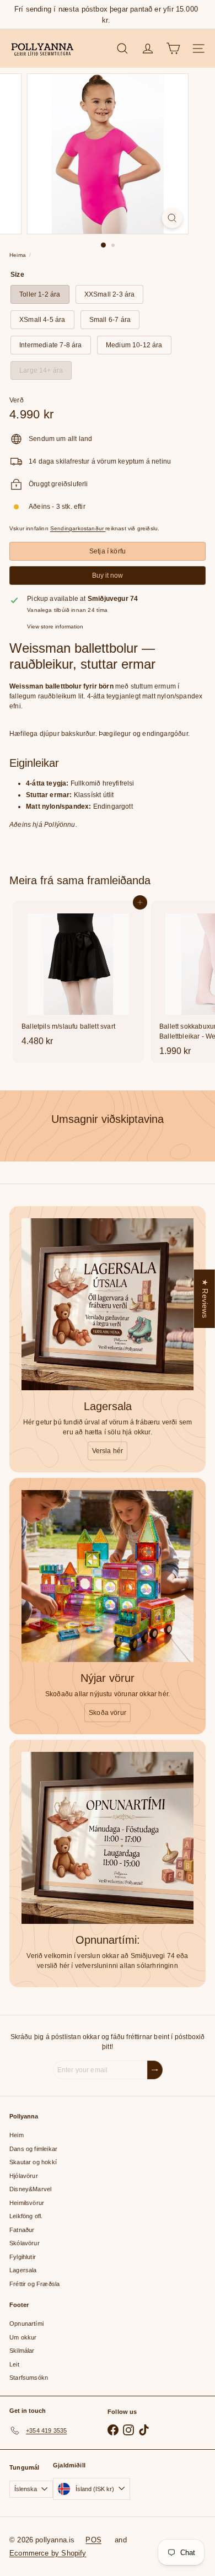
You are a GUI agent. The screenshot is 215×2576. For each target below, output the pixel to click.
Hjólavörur (24, 2176)
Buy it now (108, 576)
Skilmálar (22, 2351)
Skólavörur (25, 2243)
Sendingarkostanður (78, 528)
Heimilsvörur (27, 2203)
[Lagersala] (108, 1304)
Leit (14, 2364)
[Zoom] (172, 218)
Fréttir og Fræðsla (34, 2284)
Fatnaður (22, 2230)
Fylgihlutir (23, 2257)
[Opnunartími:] (108, 1838)
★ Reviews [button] (205, 1298)
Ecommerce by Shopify (48, 2553)
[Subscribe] (155, 2070)
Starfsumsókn (29, 2378)
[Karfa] (173, 49)
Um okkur (23, 2337)
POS (93, 2540)
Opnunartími (26, 2324)
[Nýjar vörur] (108, 1576)
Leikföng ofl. (26, 2216)
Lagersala (23, 2270)
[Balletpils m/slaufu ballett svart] (78, 977)
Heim (17, 2135)
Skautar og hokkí (33, 2162)
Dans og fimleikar (33, 2149)
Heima (18, 255)
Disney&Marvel (30, 2189)
